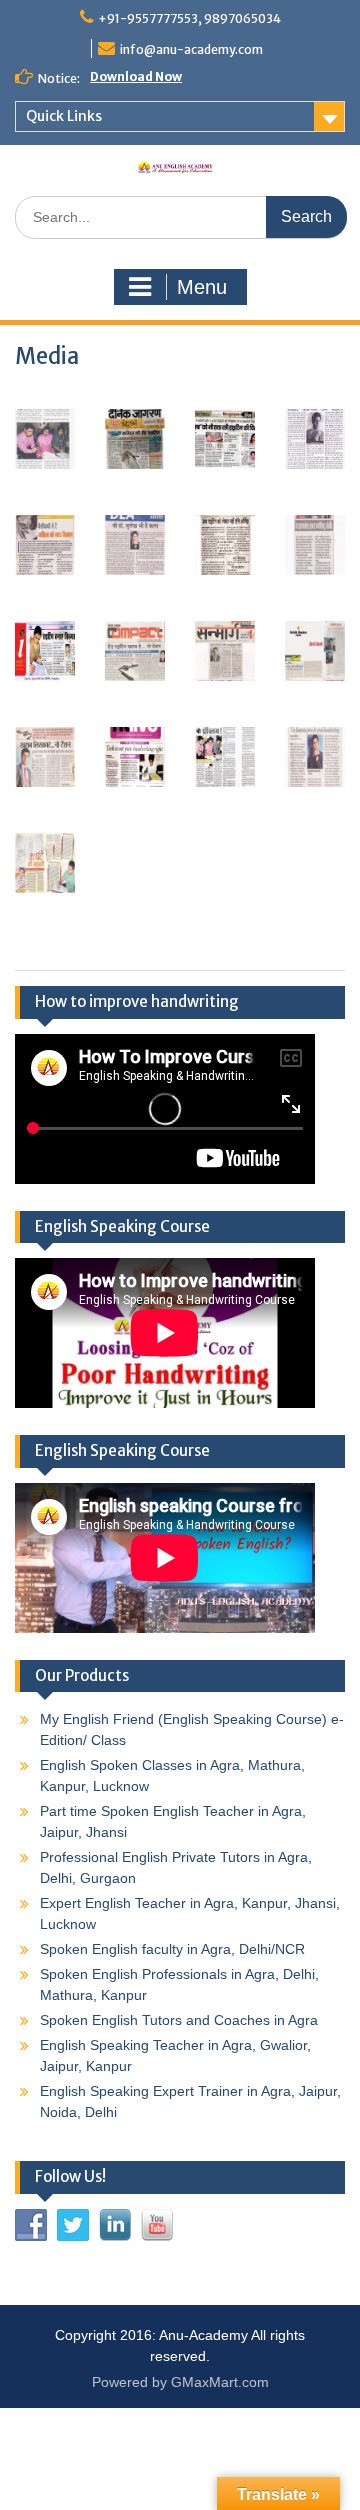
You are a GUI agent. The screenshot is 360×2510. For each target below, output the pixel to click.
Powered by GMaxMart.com (180, 2382)
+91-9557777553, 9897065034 (189, 18)
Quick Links (64, 116)
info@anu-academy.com (191, 49)
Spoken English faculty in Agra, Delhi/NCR (172, 1949)
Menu (202, 287)
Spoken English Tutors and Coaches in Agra (179, 2020)
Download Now (136, 76)
